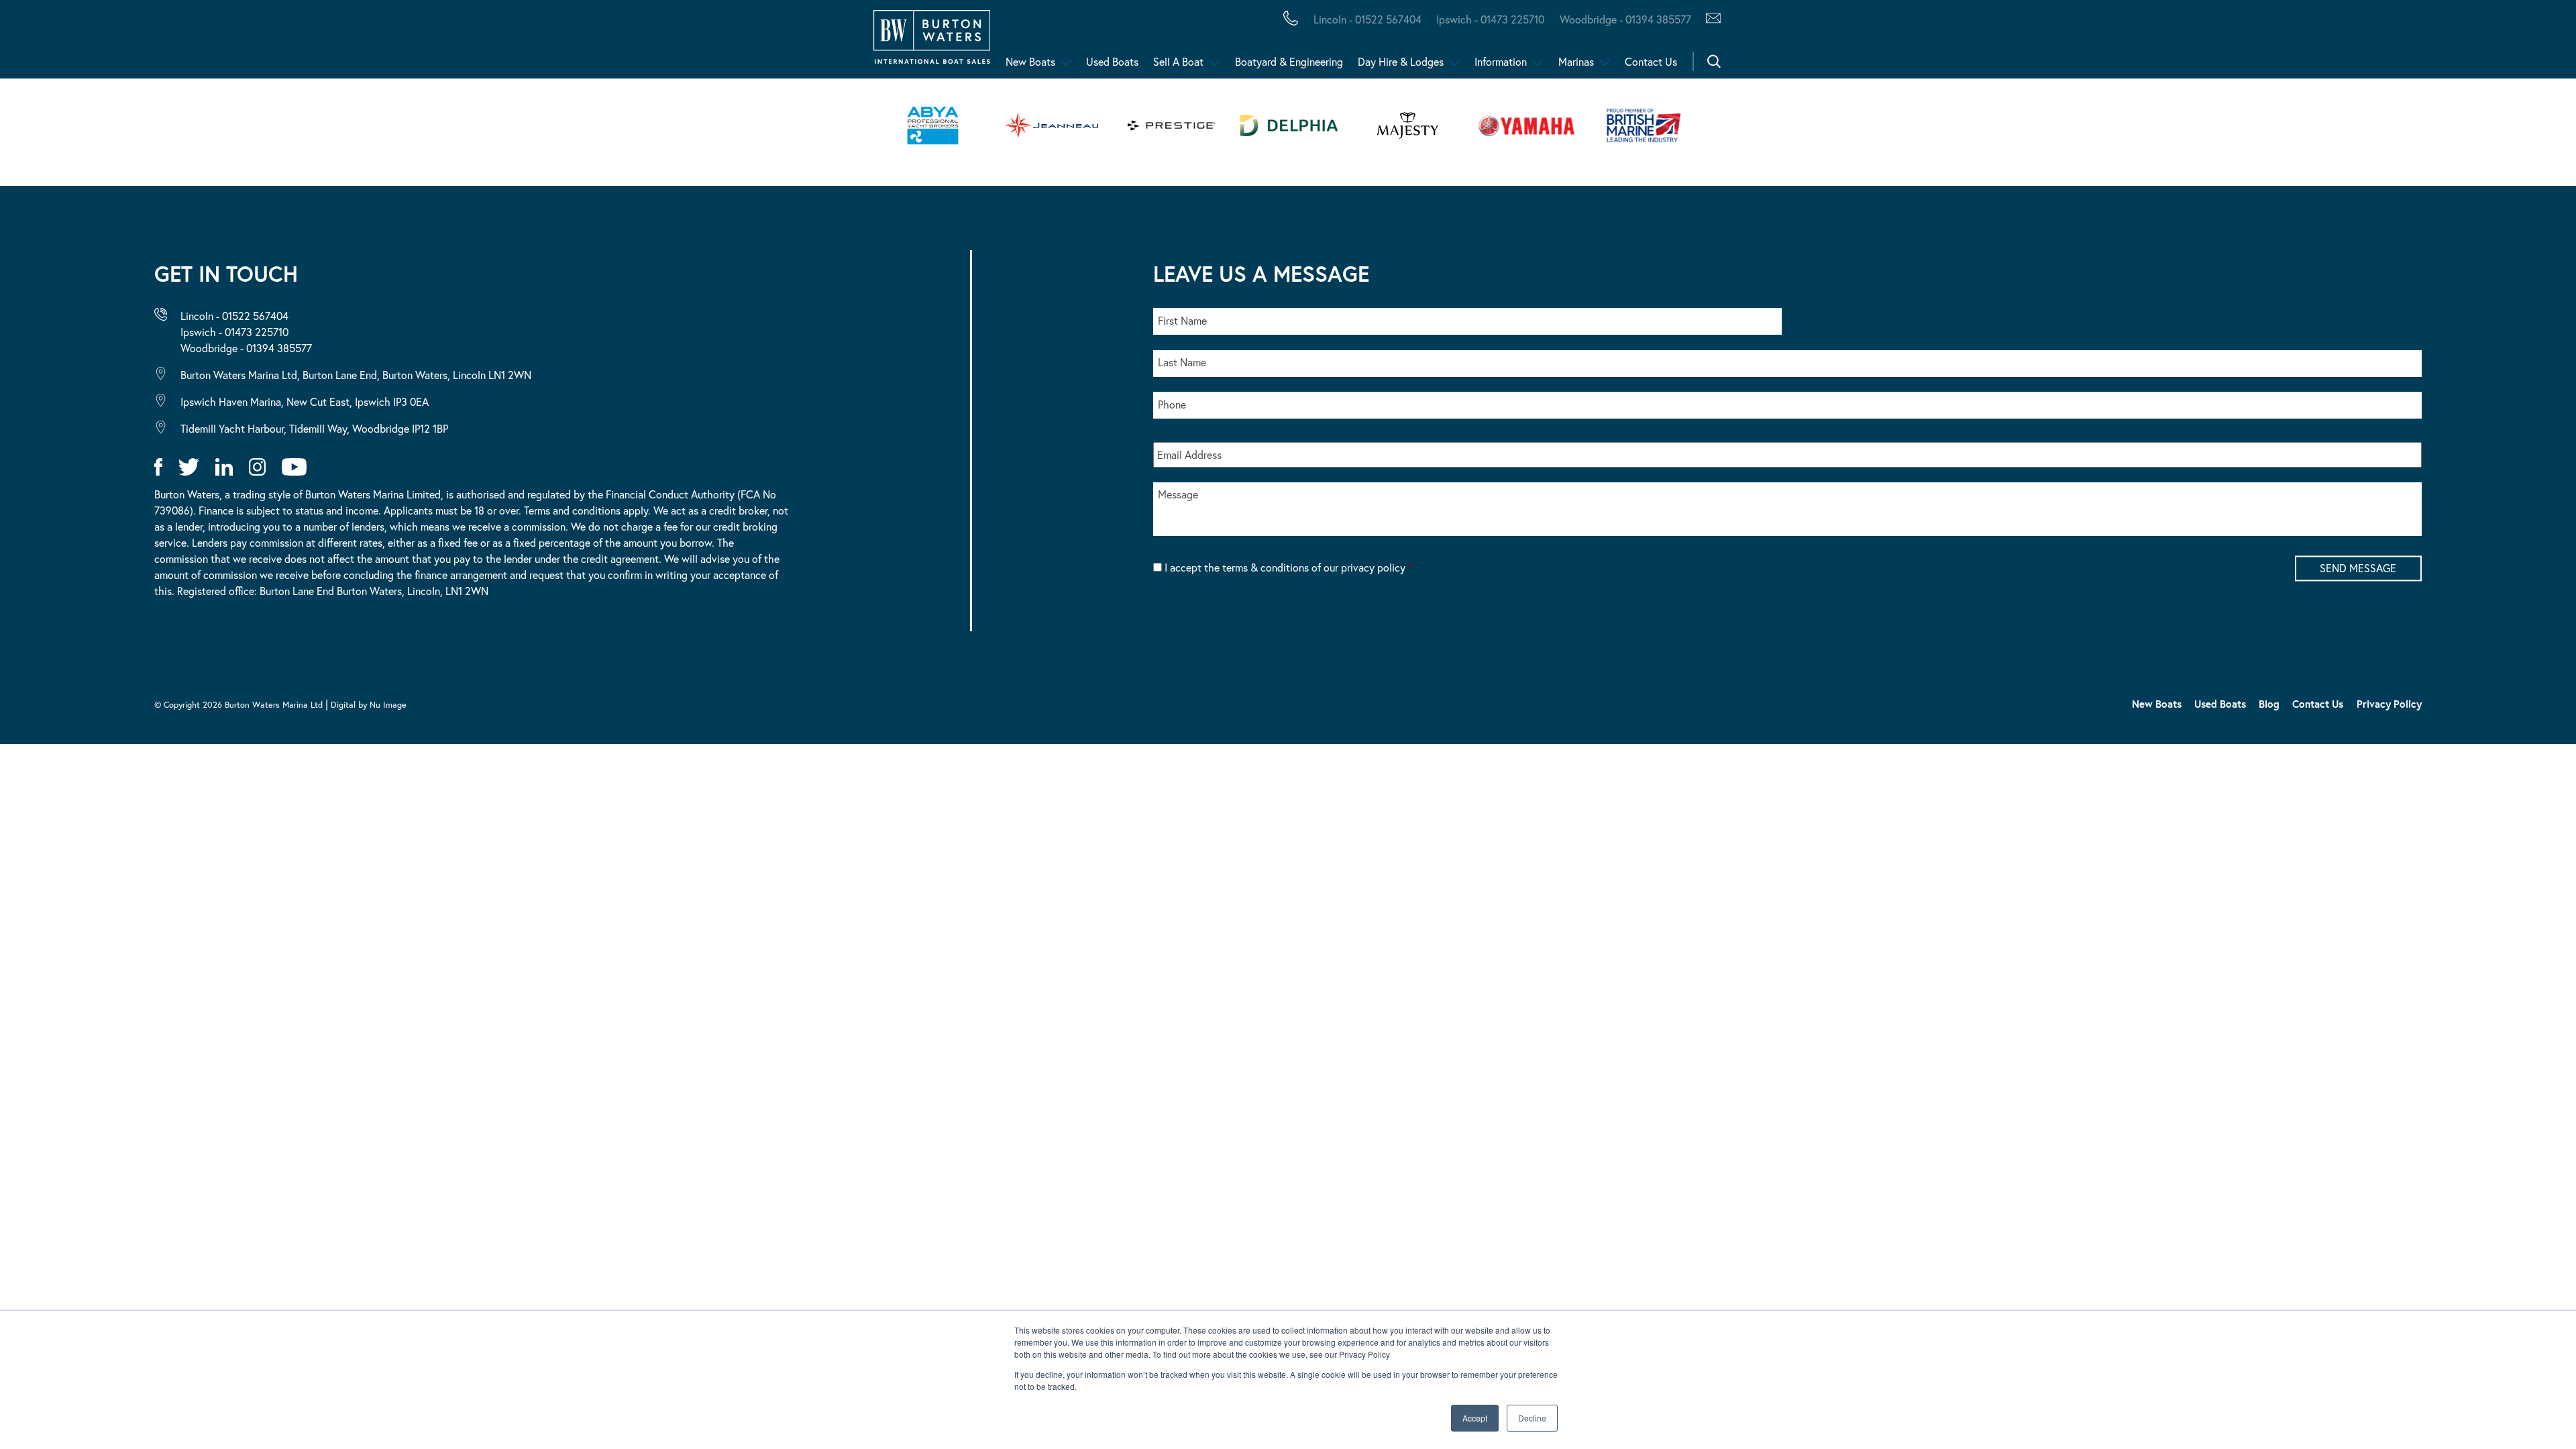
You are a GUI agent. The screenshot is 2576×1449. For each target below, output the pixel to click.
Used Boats (1112, 61)
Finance (316, 43)
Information (1501, 61)
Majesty (636, 43)
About (76, 43)
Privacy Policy (2389, 704)
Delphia (736, 43)
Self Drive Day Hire (122, 43)
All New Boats (106, 43)
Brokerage (217, 43)
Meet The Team (193, 43)
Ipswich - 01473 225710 (1490, 19)
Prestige (533, 43)
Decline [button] (1532, 1418)
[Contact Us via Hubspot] (1710, 19)
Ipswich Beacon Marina (366, 43)
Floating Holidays (302, 43)
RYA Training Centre (679, 43)
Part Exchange (352, 43)
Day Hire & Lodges (1401, 61)
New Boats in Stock (274, 43)
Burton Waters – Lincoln (145, 43)
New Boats (1030, 61)
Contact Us (1651, 61)
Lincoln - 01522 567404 (1367, 19)
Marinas (1576, 61)
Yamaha (416, 43)
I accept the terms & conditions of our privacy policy (1288, 567)
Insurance (525, 43)
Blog (2269, 704)
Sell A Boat (1178, 61)
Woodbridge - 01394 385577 (1625, 19)
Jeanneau (424, 43)
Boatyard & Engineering (1289, 61)
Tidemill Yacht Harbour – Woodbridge (634, 43)
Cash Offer (94, 43)
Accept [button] (1475, 1418)
